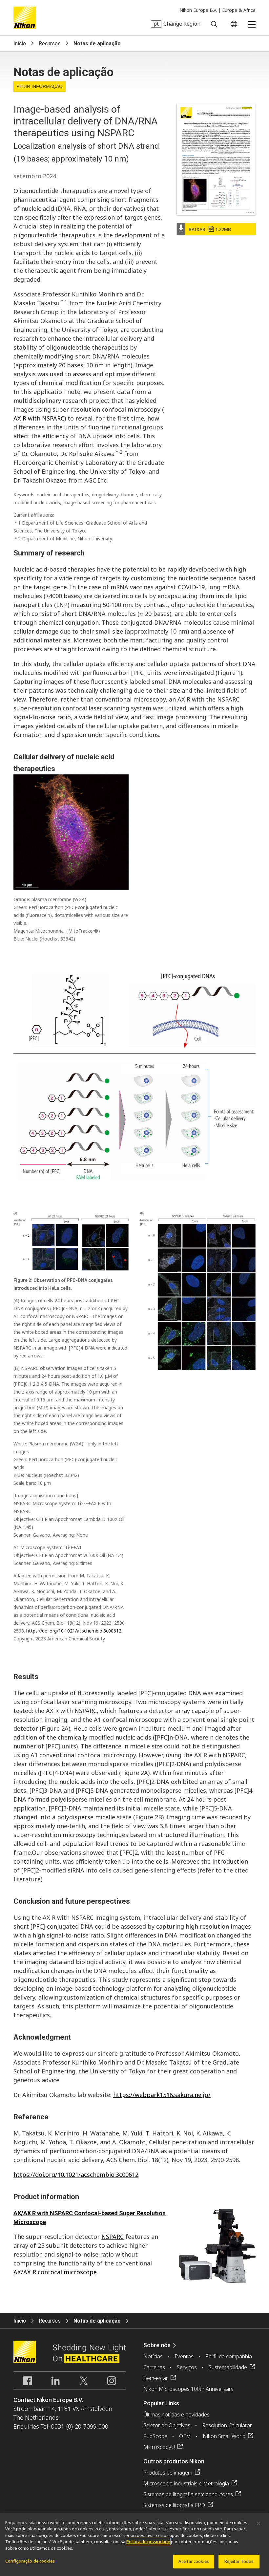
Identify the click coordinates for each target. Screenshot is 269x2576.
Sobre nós (157, 2345)
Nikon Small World (224, 2436)
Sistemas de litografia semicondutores (188, 2494)
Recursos (50, 43)
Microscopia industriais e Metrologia (186, 2483)
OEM (185, 2436)
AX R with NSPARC (39, 418)
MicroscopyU (159, 2447)
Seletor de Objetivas (167, 2425)
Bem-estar (156, 2378)
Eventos (184, 2356)
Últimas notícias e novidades (176, 2414)
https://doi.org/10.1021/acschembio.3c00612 (74, 1631)
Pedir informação (40, 86)
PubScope (155, 2436)
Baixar (210, 229)
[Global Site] (233, 24)
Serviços (187, 2367)
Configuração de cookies (30, 2561)
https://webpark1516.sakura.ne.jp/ (162, 2095)
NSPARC (113, 2237)
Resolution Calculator (227, 2425)
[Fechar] (259, 2523)
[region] (134, 2544)
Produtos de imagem (168, 2473)
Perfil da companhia (229, 2356)
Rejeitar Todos (239, 2561)
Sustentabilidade (228, 2367)
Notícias (153, 2356)
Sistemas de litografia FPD (174, 2505)
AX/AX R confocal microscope (55, 2272)
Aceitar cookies (194, 2561)
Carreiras (154, 2367)
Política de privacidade (148, 2542)
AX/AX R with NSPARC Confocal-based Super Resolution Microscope (90, 2218)
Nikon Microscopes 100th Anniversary (188, 2389)
